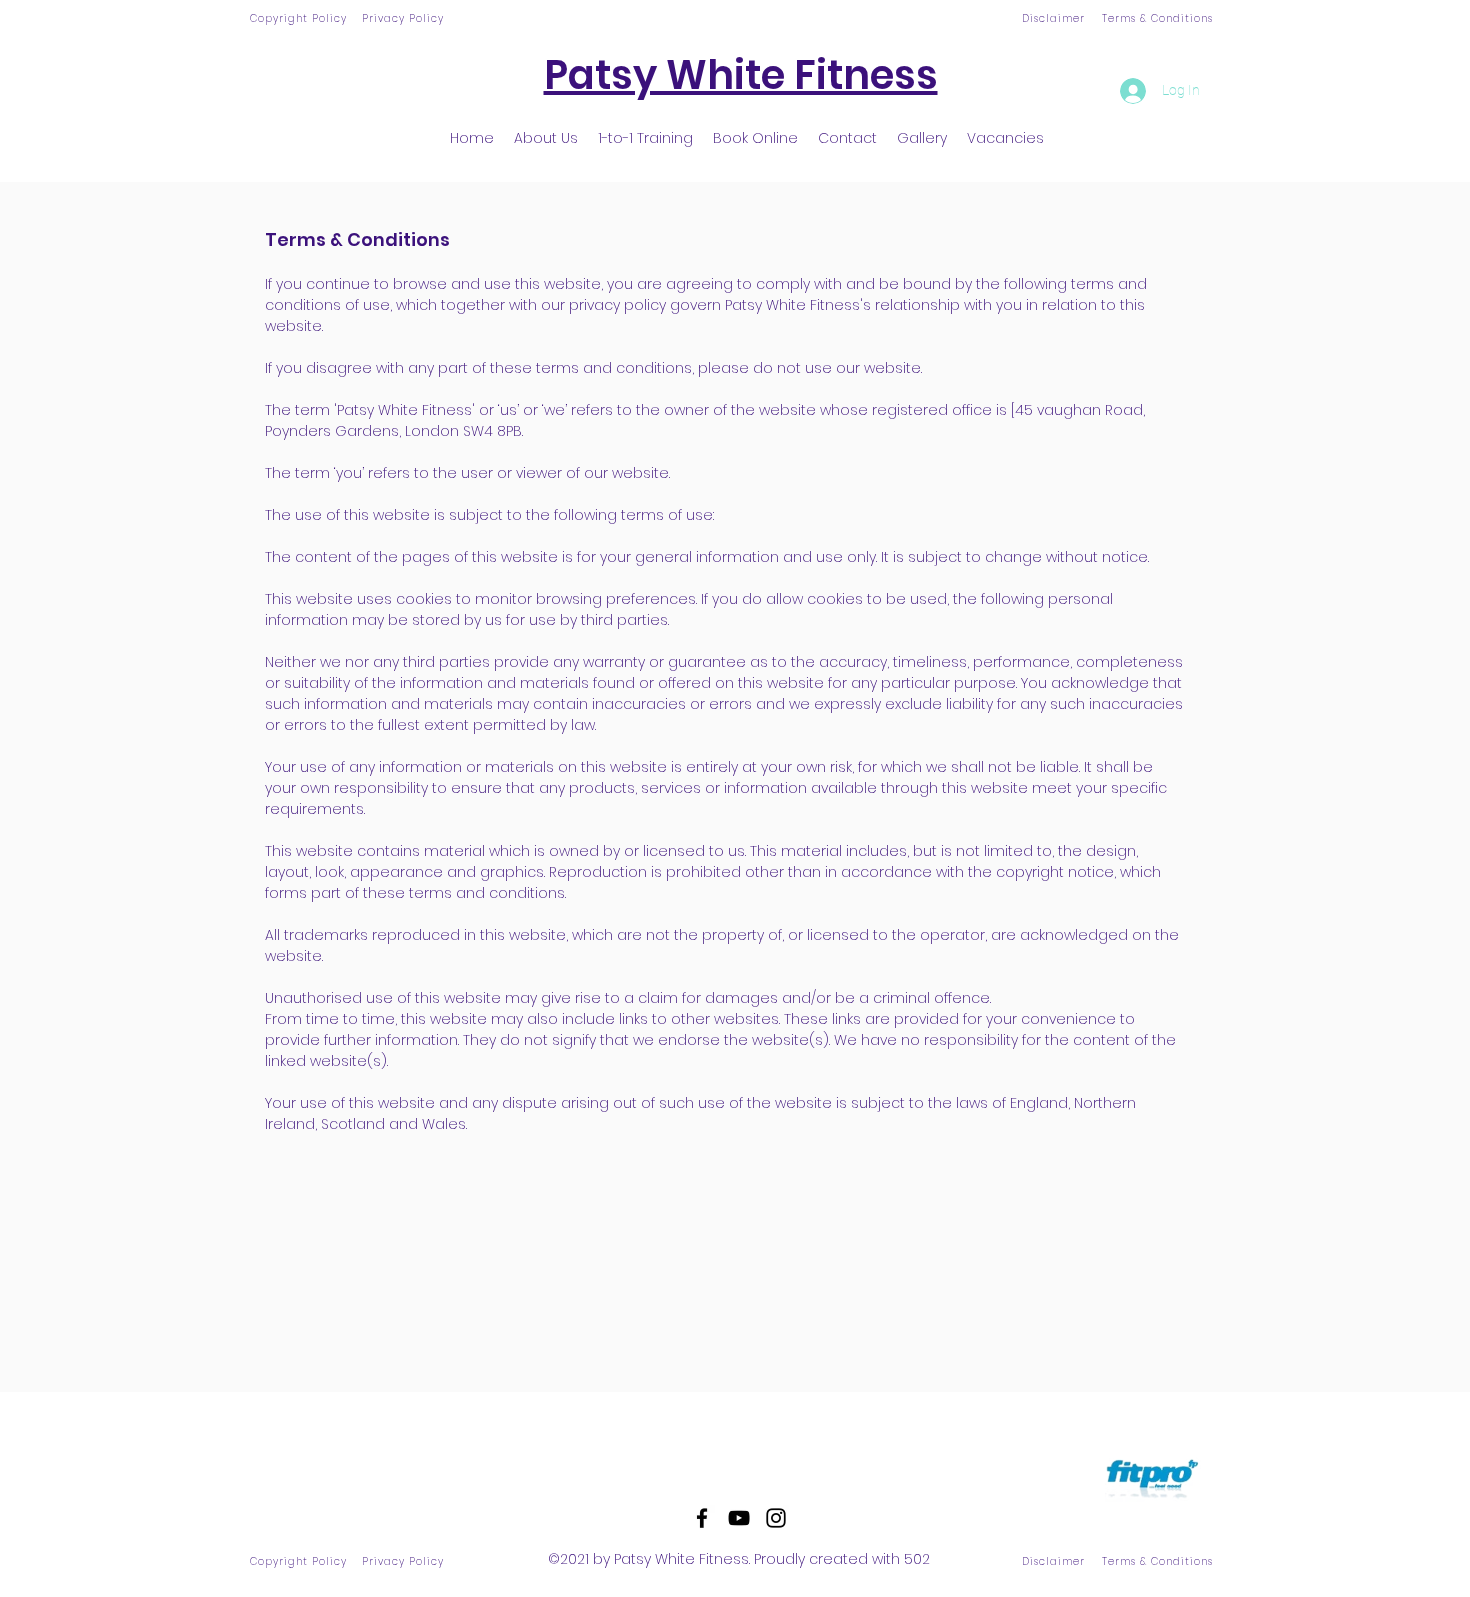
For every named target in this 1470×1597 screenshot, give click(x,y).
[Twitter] (739, 1518)
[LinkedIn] (776, 1518)
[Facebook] (702, 1518)
